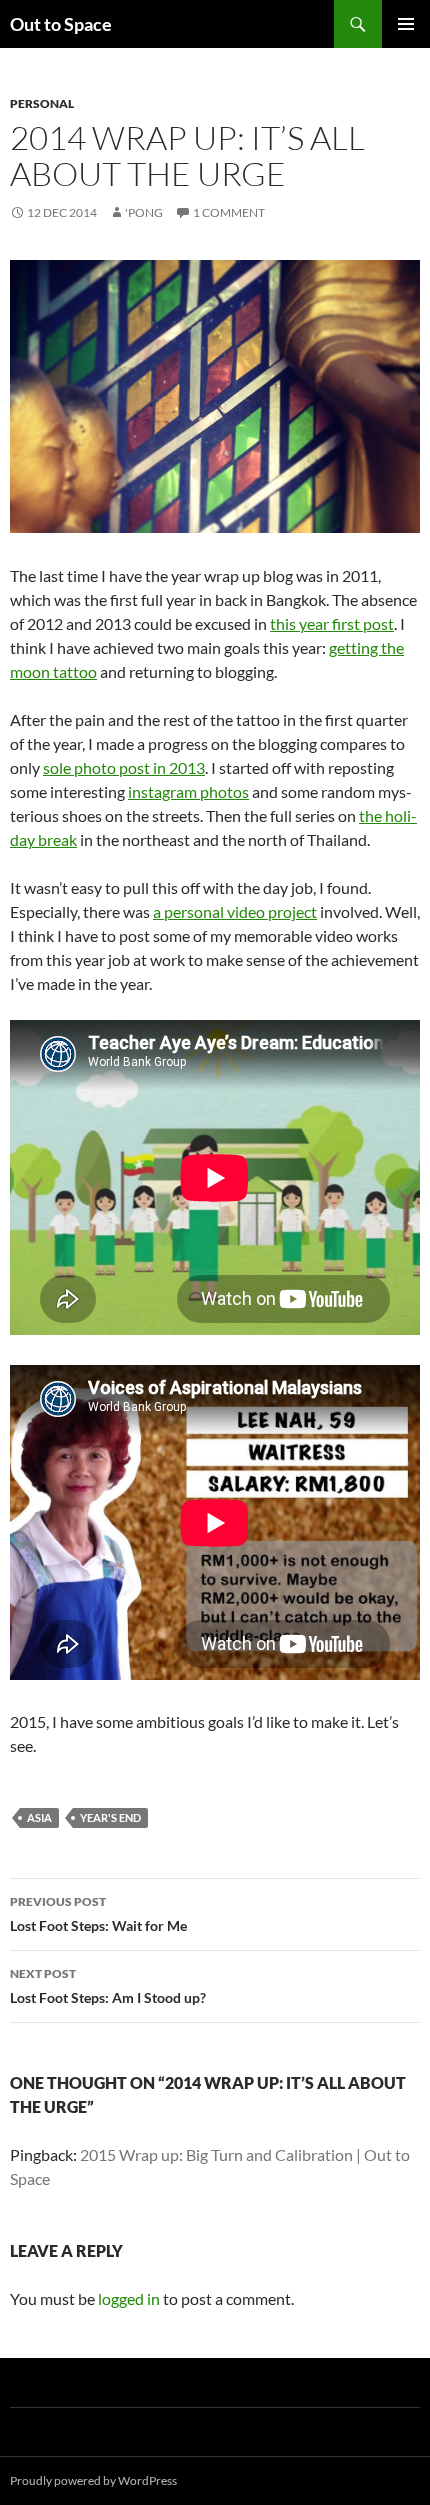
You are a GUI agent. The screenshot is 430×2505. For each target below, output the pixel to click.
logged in (129, 2298)
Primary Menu (406, 24)
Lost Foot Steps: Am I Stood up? (108, 1986)
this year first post (332, 623)
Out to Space (61, 24)
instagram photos (188, 791)
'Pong (144, 212)
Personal (42, 103)
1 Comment (229, 212)
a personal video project (235, 911)
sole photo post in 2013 (124, 767)
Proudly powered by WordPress (93, 2480)
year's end (110, 1817)
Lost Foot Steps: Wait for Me (98, 1914)
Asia (39, 1817)
